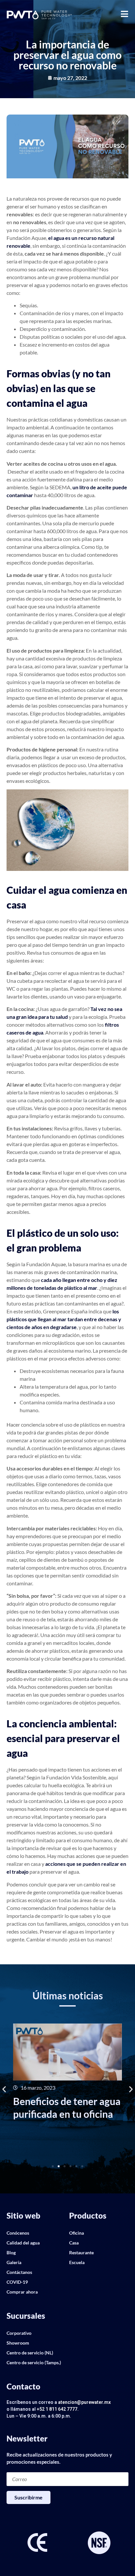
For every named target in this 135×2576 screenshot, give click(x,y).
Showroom (18, 2343)
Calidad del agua (23, 2243)
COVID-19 (17, 2282)
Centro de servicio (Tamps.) (34, 2362)
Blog (11, 2252)
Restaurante (81, 2252)
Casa (74, 2243)
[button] (4, 2089)
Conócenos (18, 2233)
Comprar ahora (22, 2292)
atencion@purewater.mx (84, 2402)
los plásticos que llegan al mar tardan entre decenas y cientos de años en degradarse (64, 1319)
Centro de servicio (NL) (30, 2353)
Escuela (77, 2262)
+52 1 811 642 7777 (57, 2409)
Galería (14, 2262)
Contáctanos (19, 2272)
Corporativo (19, 2333)
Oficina (77, 2233)
